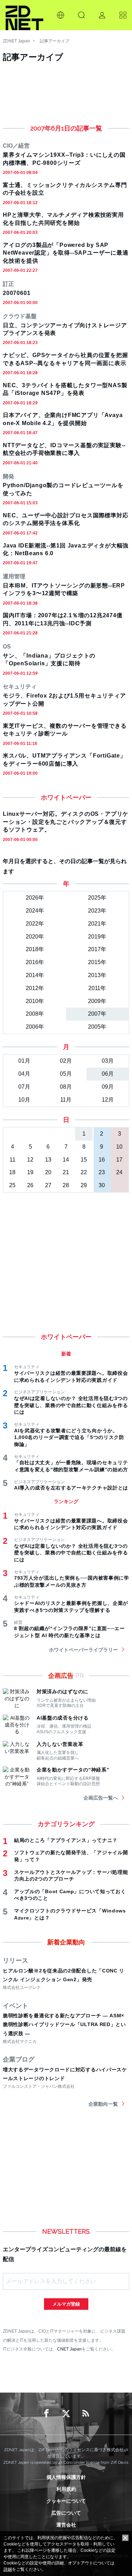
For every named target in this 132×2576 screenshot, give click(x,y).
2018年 (35, 949)
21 (66, 1172)
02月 (66, 1061)
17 (119, 1160)
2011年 (97, 988)
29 (84, 1185)
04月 (24, 1074)
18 (12, 1172)
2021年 (97, 924)
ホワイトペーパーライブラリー (83, 1650)
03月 (108, 1061)
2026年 (35, 898)
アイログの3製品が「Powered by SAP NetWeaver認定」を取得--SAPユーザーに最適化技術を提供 (66, 253)
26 (30, 1185)
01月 (24, 1061)
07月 (24, 1087)
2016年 (35, 962)
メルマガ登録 (66, 2304)
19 (30, 1172)
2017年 (97, 949)
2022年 (35, 924)
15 (84, 1160)
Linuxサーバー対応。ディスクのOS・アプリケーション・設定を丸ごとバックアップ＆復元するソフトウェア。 (66, 822)
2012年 (35, 988)
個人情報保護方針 (66, 2477)
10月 (24, 1100)
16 (102, 1160)
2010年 (35, 1001)
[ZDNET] (24, 15)
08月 (66, 1087)
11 (12, 1160)
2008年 (35, 1014)
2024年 (35, 911)
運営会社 (66, 2525)
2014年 (35, 975)
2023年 (97, 911)
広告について (66, 2513)
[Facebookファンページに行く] (46, 2414)
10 (119, 1147)
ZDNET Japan (16, 41)
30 (102, 1185)
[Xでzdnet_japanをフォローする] (66, 2414)
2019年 (97, 937)
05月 (66, 1074)
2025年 (97, 898)
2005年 (97, 1027)
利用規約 (66, 2489)
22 (84, 1172)
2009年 (97, 1001)
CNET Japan (69, 2349)
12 (30, 1160)
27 (48, 1185)
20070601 (17, 293)
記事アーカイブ (55, 41)
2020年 (35, 937)
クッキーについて (66, 2501)
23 (102, 1172)
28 (66, 1185)
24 (119, 1172)
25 (12, 1185)
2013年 (97, 975)
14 (66, 1160)
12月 (108, 1100)
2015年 (97, 962)
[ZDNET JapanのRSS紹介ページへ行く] (86, 2414)
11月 (66, 1100)
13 (48, 1160)
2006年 (35, 1027)
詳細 (8, 2569)
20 (48, 1172)
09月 (108, 1087)
